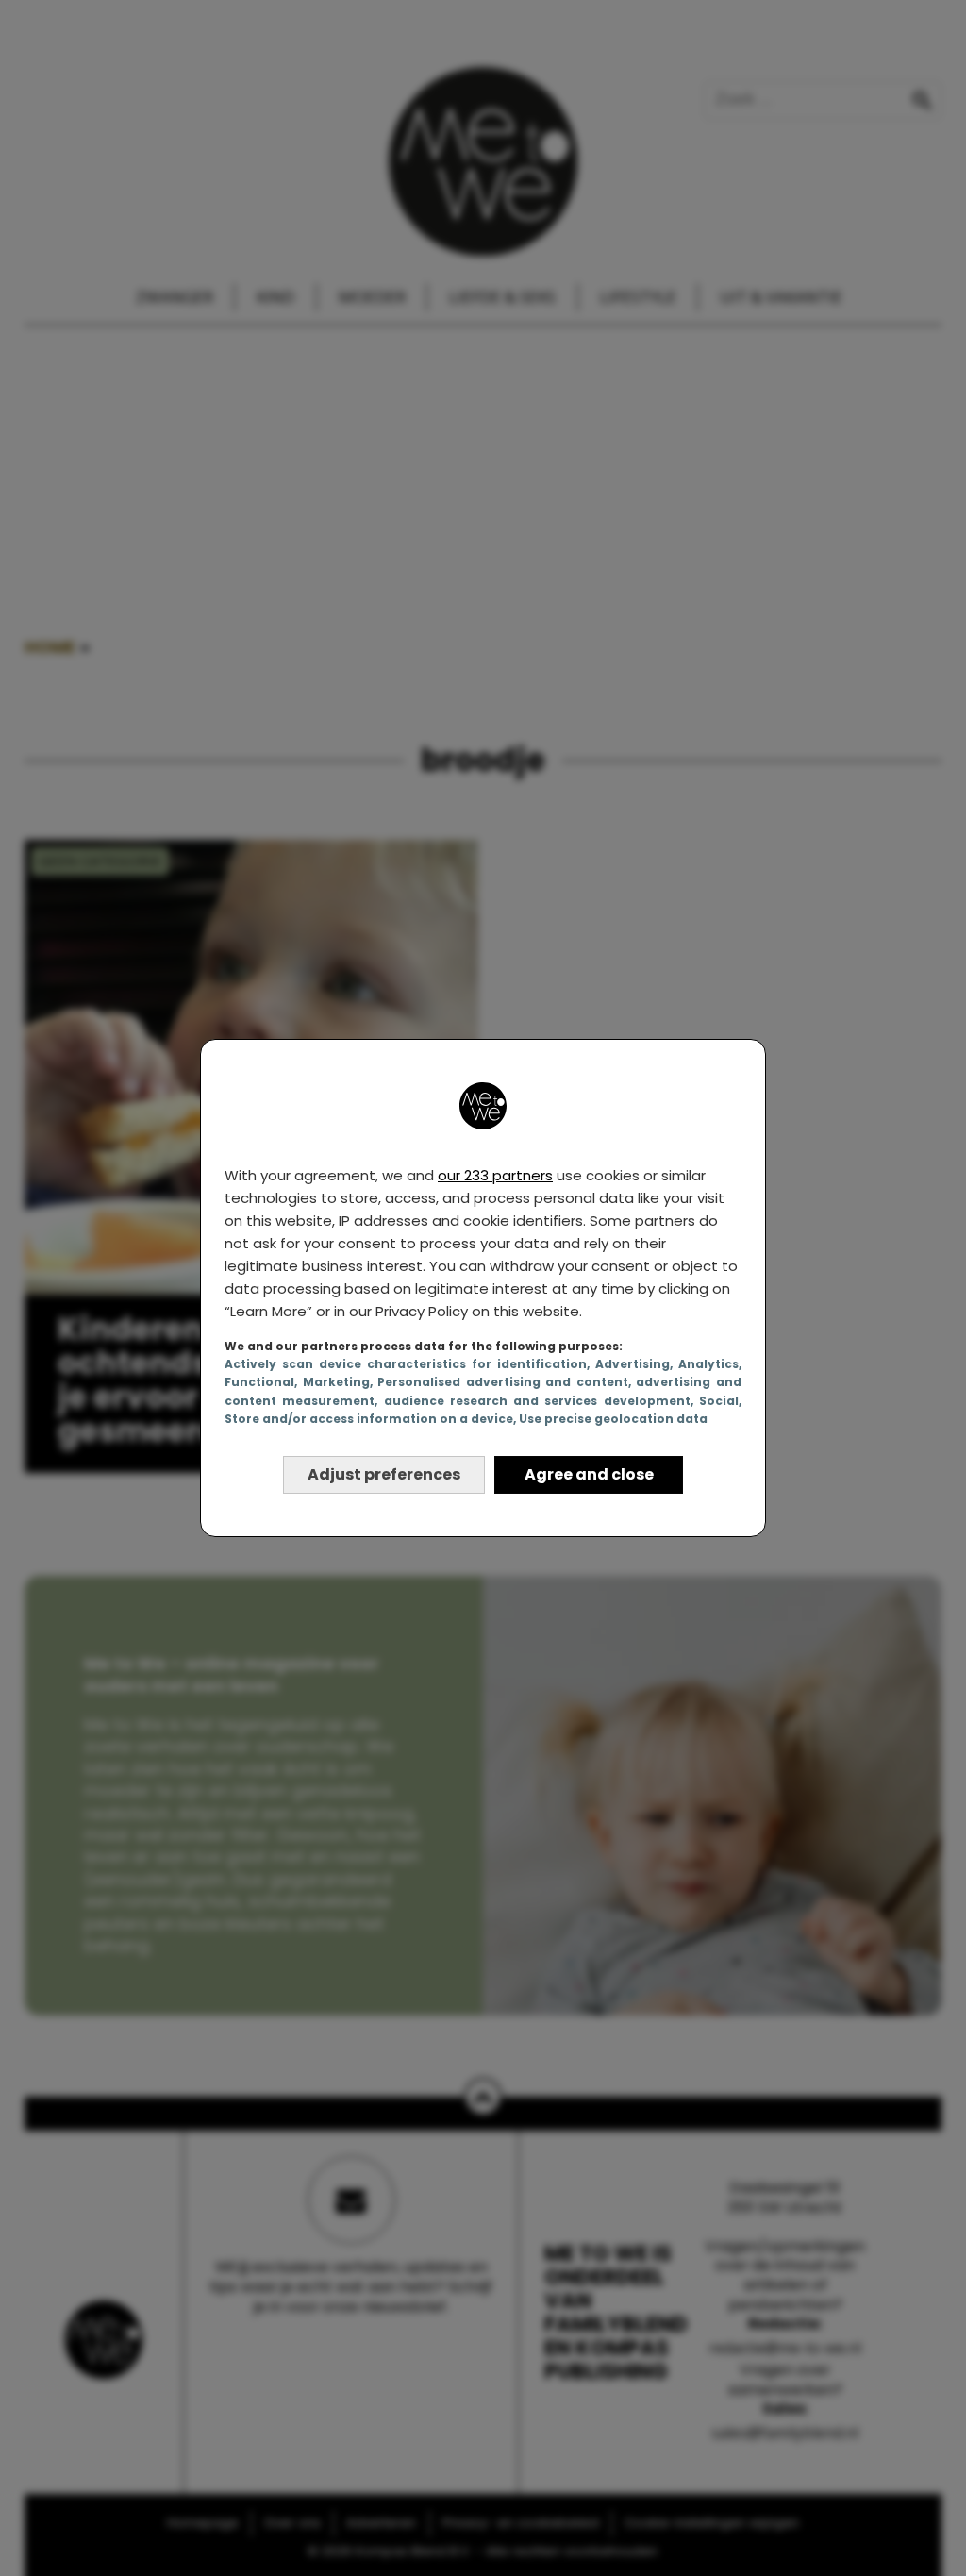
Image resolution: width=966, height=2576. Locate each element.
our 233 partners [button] (495, 1175)
